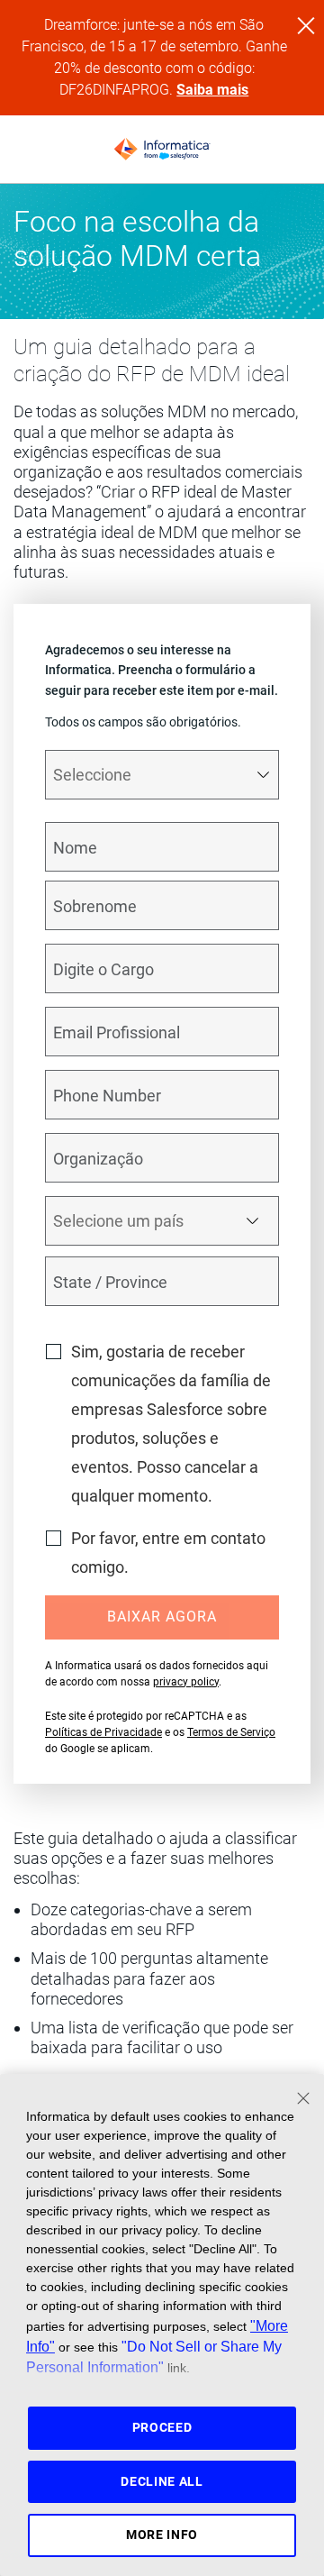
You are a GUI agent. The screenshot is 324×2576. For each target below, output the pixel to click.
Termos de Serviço (231, 1732)
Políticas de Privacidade (103, 1732)
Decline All (162, 2481)
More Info (162, 2535)
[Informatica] (162, 150)
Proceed (162, 2427)
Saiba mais (212, 90)
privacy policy (186, 1682)
